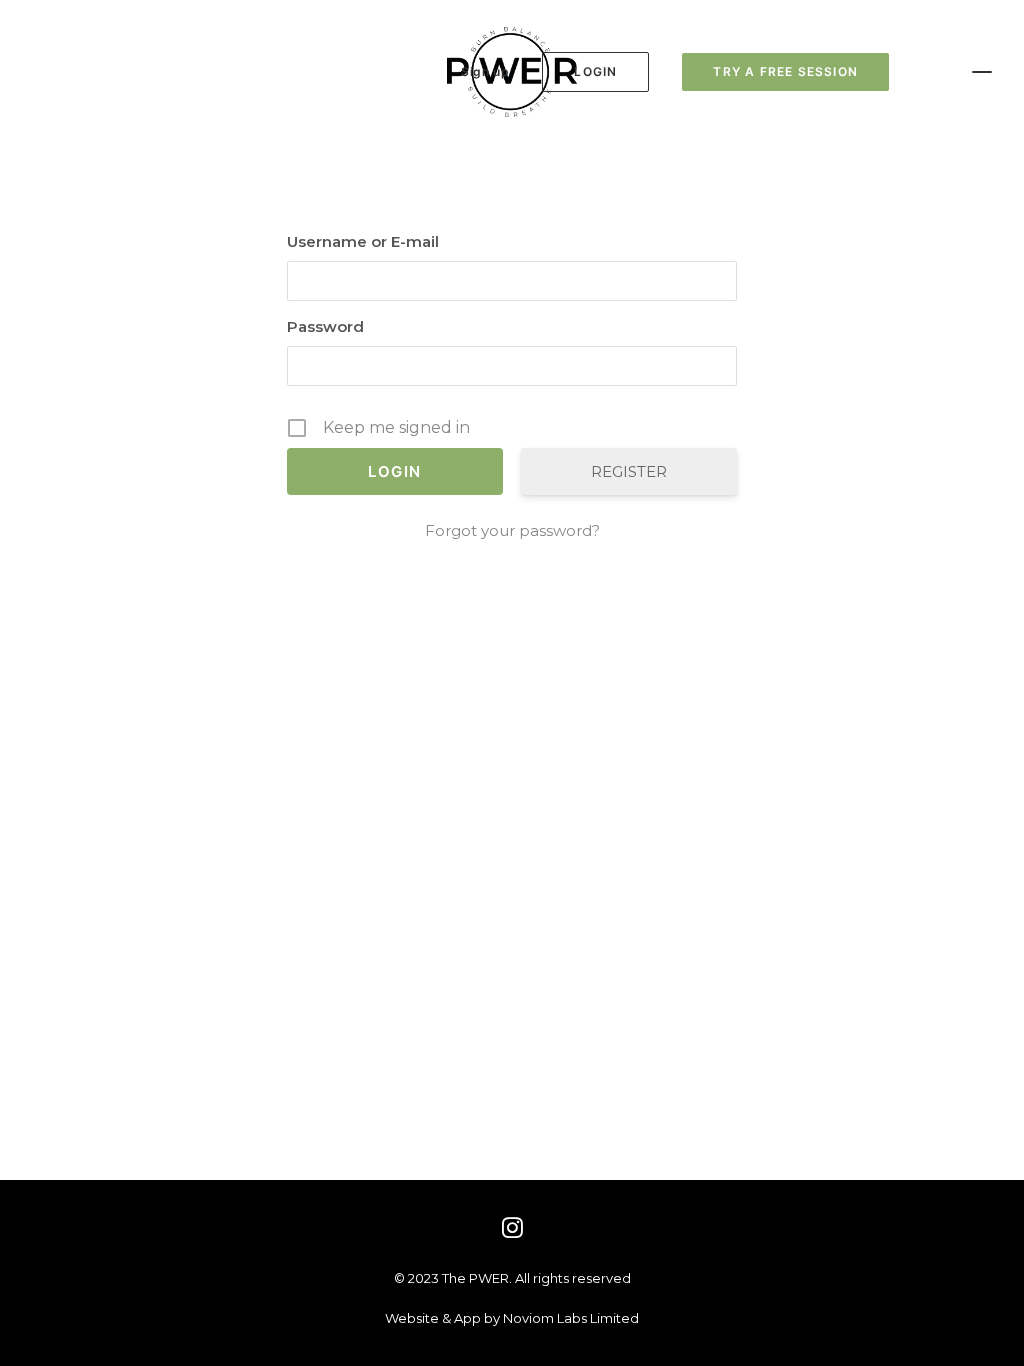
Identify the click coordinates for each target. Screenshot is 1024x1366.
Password (325, 326)
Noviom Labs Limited (571, 1318)
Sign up (485, 72)
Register (629, 471)
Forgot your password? (512, 530)
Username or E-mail (363, 241)
